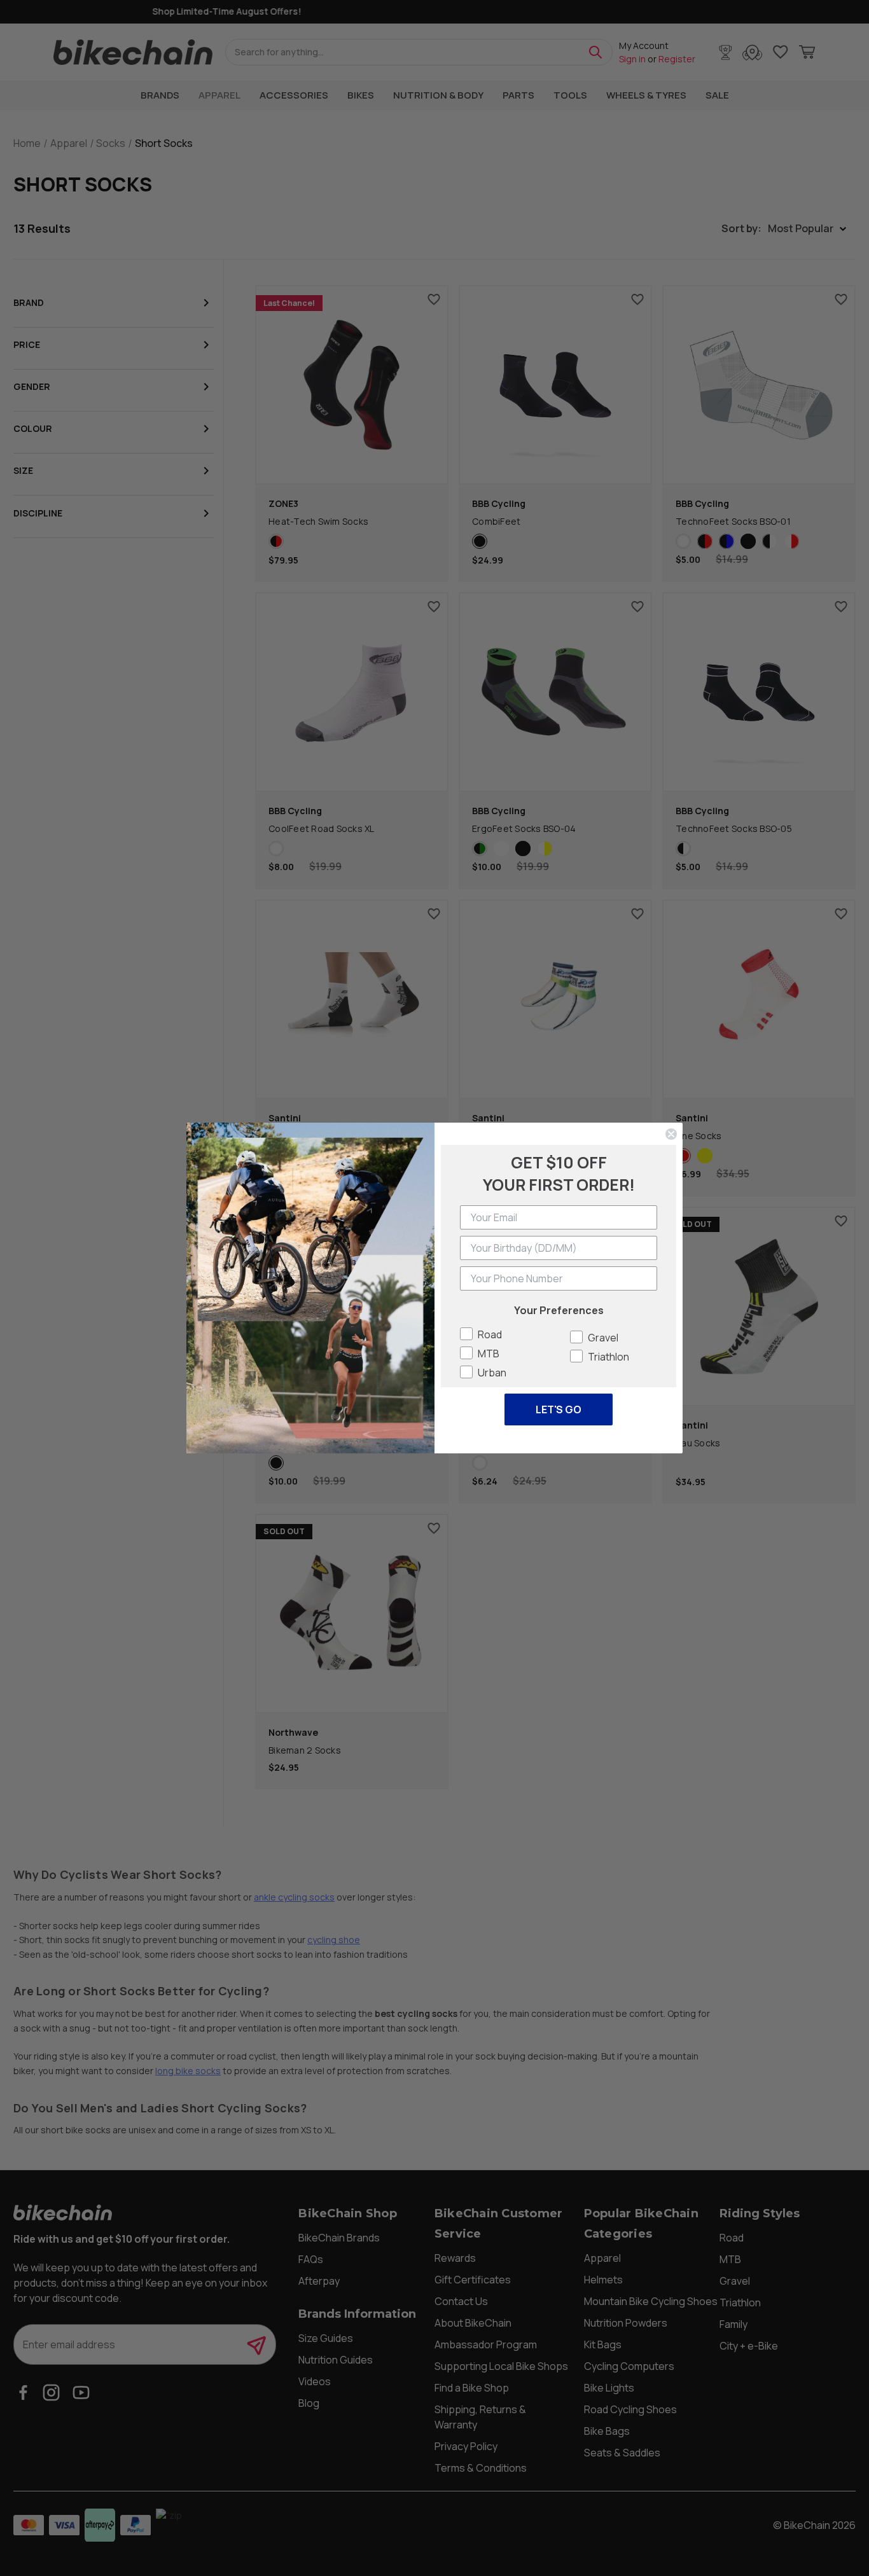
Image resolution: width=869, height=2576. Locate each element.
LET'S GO (559, 1409)
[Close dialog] (671, 1134)
